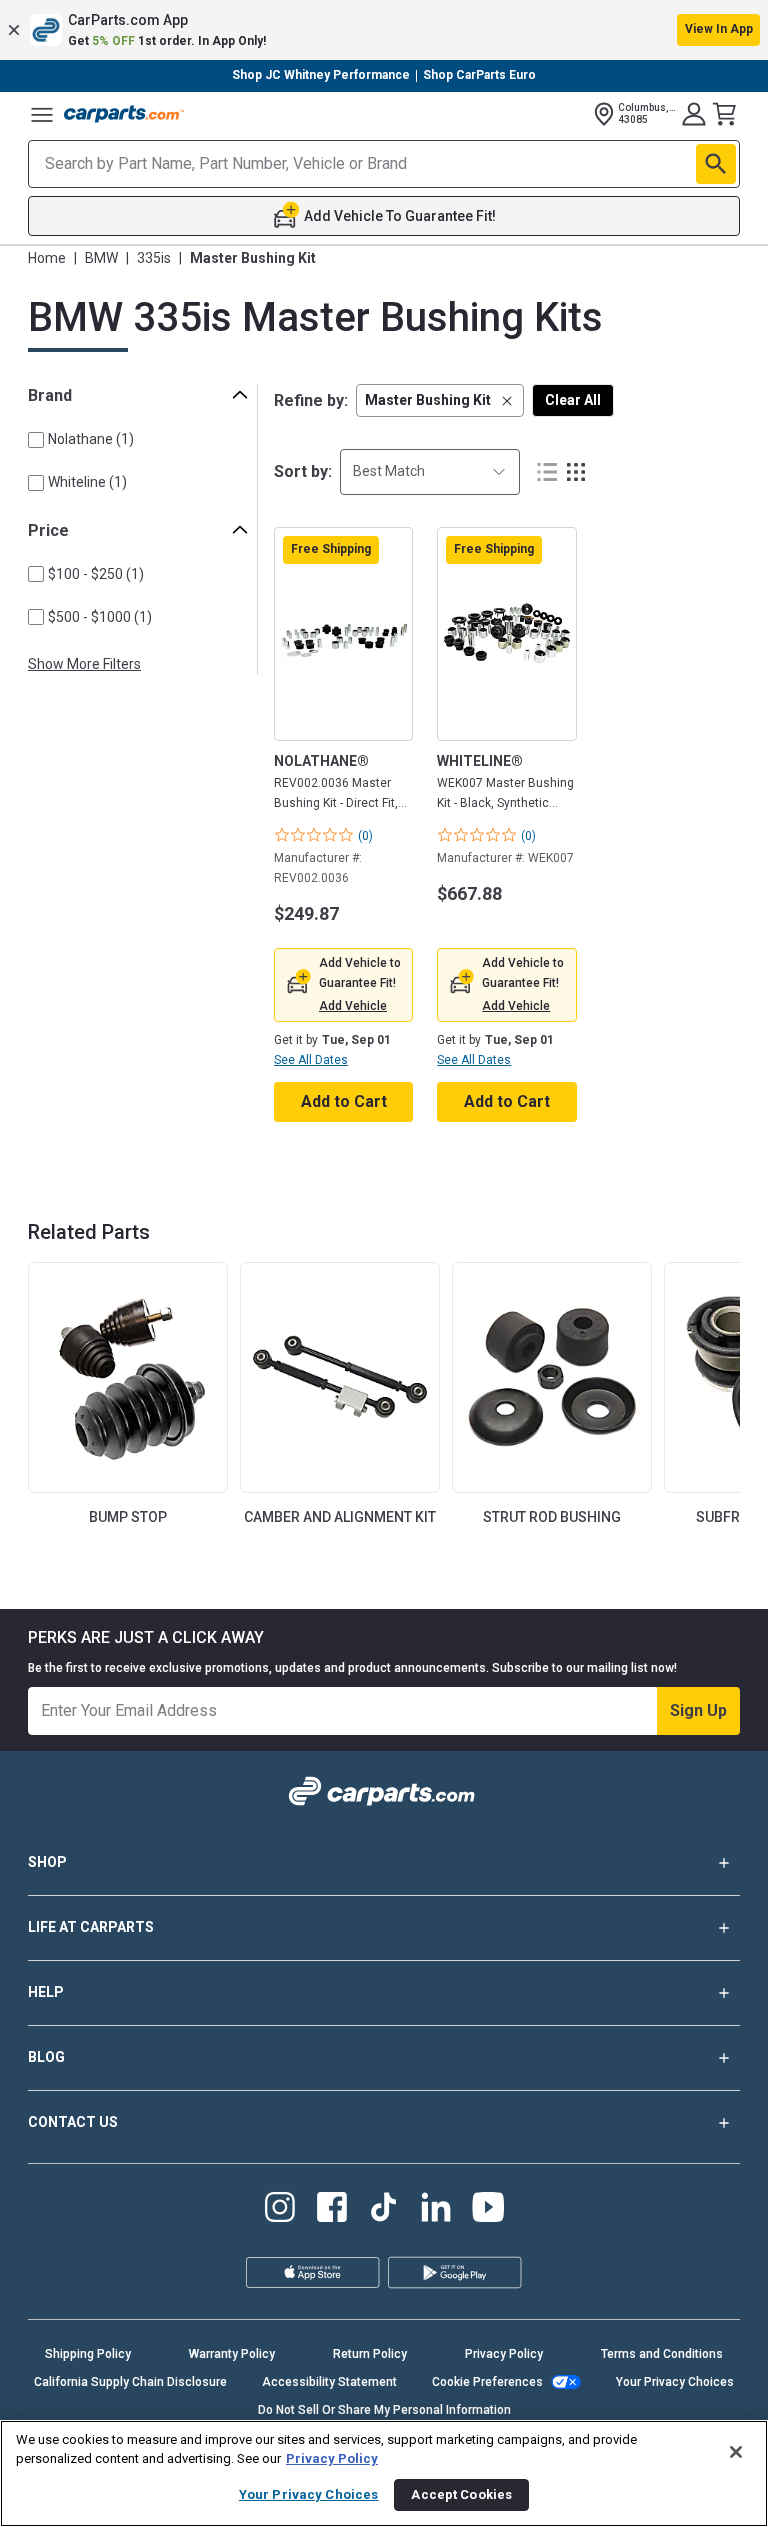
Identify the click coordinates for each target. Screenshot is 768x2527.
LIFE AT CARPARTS (91, 1927)
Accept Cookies (461, 2494)
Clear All (573, 400)
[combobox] (430, 471)
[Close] (736, 2452)
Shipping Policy (88, 2354)
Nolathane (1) (91, 439)
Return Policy (370, 2354)
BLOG (46, 2057)
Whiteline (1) (87, 482)
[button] (384, 30)
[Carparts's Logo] (124, 114)
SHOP (47, 1862)
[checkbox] (36, 440)
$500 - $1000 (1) (100, 617)
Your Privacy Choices (675, 2382)
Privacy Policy (504, 2354)
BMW (101, 258)
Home (47, 258)
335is (154, 258)
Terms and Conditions (662, 2354)
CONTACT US (73, 2122)
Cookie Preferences (487, 2382)
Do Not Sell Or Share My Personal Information (384, 2410)
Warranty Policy (232, 2354)
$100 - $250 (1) (96, 574)
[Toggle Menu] (42, 114)
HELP (46, 1992)
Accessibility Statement (329, 2382)
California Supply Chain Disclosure (130, 2382)
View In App (719, 29)
